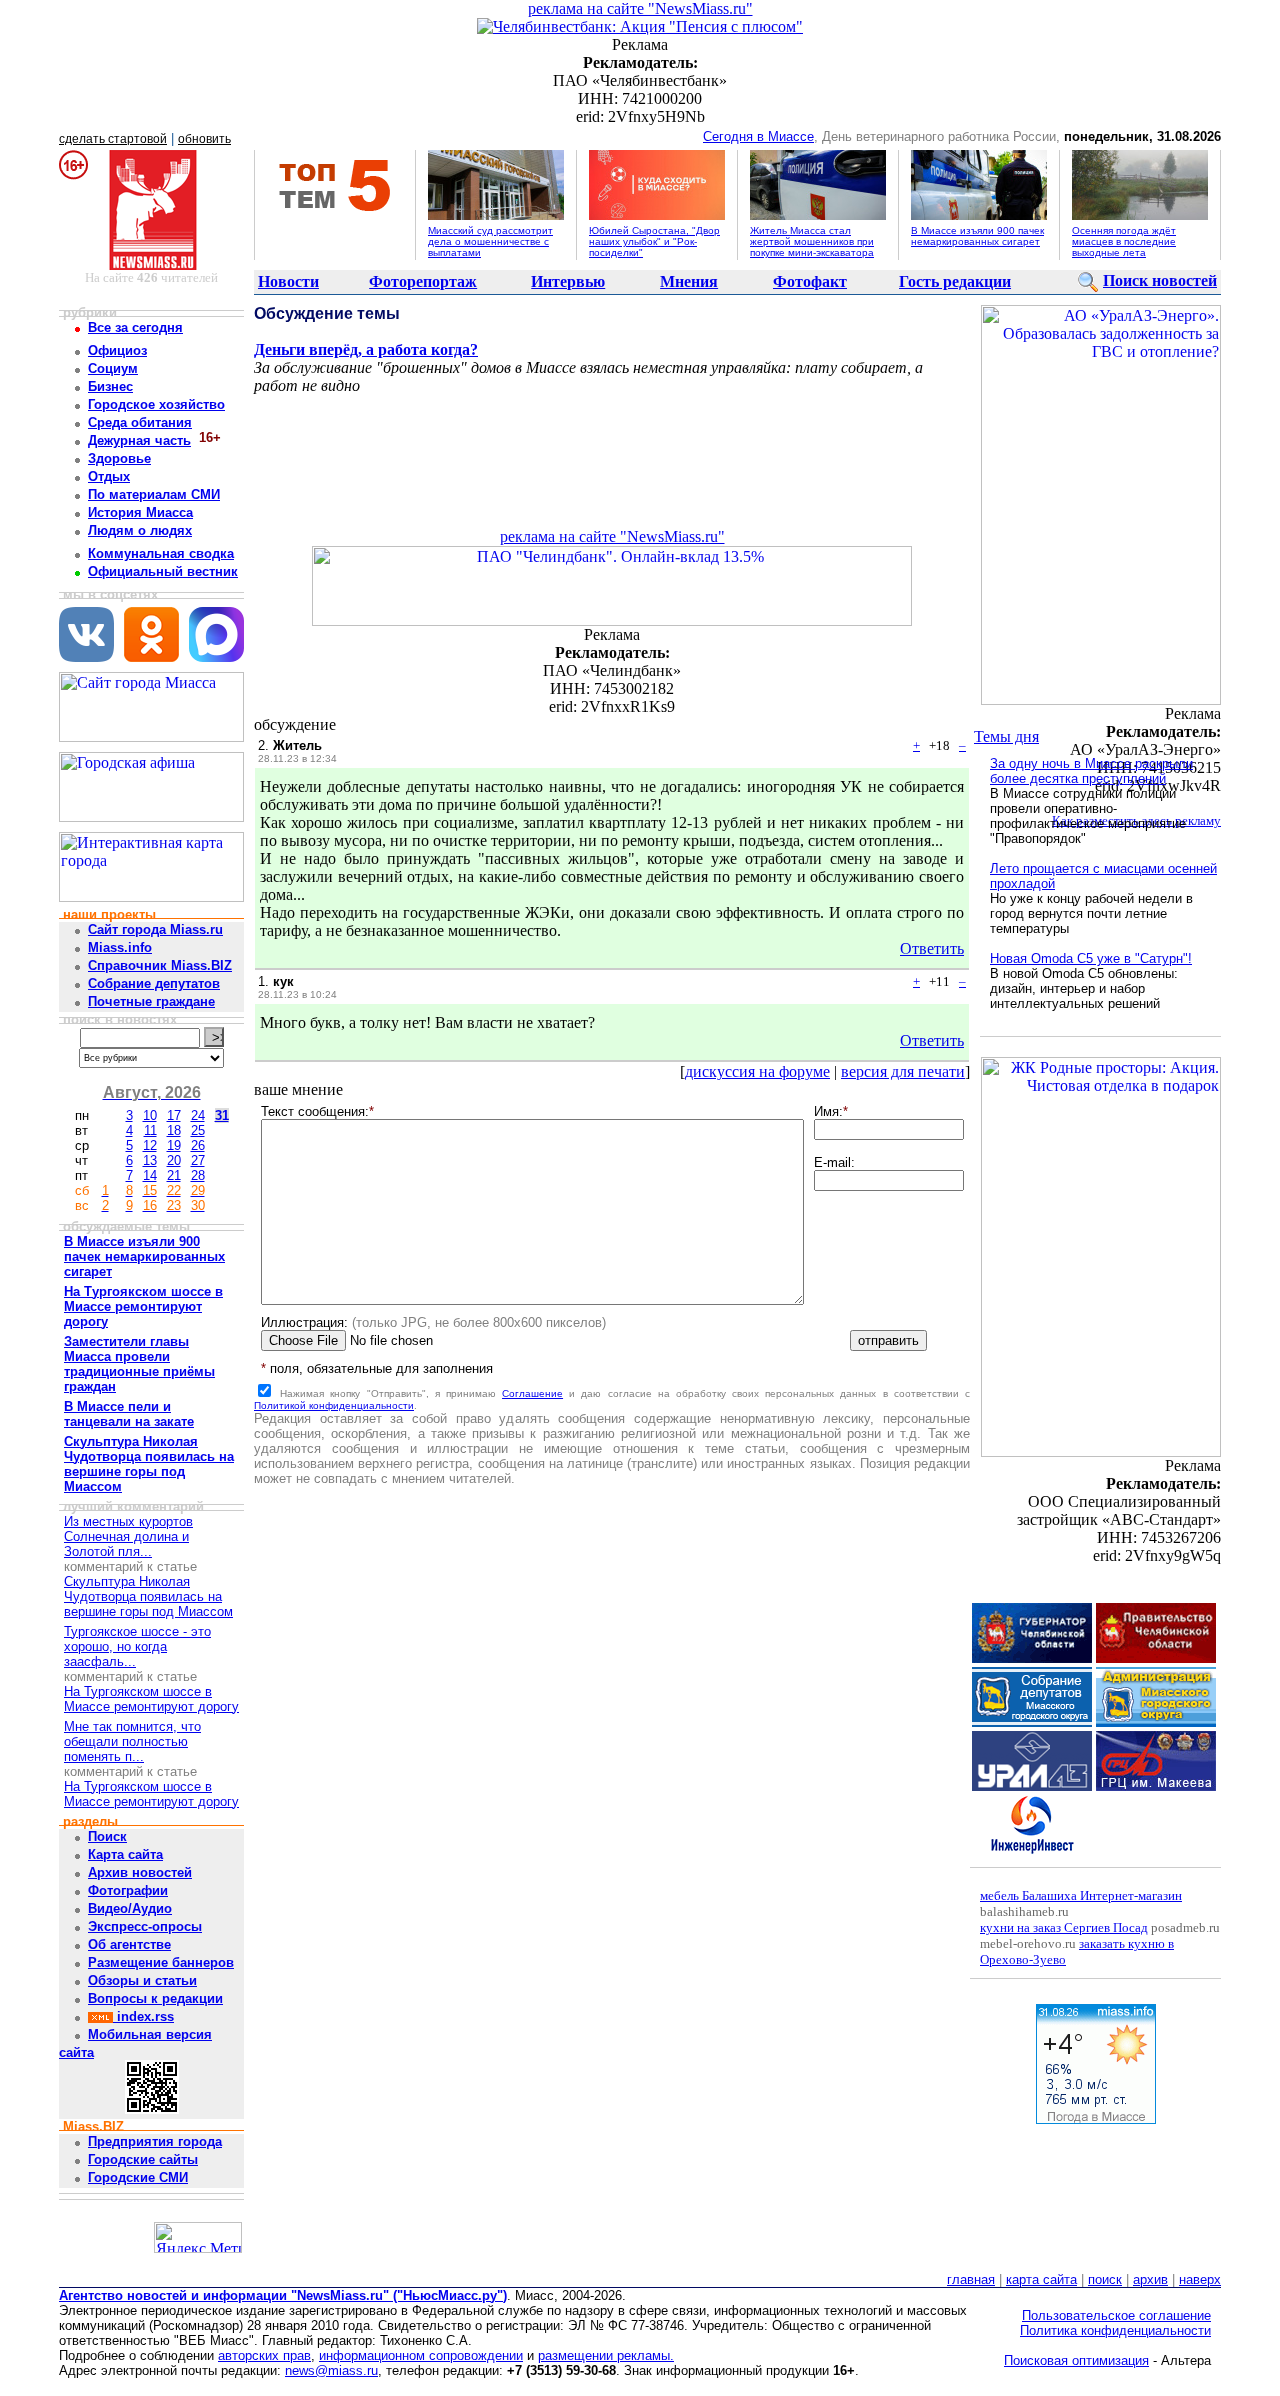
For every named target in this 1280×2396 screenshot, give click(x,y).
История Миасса (140, 512)
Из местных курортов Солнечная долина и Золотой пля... (128, 1536)
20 (174, 1160)
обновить (204, 139)
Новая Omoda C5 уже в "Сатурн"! (1091, 958)
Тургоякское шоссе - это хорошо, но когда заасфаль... (137, 1646)
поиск (1105, 2279)
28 (198, 1175)
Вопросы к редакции (155, 1998)
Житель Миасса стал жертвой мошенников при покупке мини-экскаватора (812, 241)
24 (198, 1115)
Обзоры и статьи (142, 1980)
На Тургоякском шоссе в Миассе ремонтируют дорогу (151, 1699)
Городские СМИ (138, 2177)
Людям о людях (140, 530)
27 (198, 1160)
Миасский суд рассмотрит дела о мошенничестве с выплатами (490, 241)
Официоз (117, 350)
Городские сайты (143, 2159)
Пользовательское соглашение (1116, 2315)
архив (1150, 2279)
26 (198, 1145)
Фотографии (128, 1890)
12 (150, 1145)
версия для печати (903, 1071)
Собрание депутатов (154, 983)
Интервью (568, 281)
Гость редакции (955, 281)
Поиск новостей (1160, 280)
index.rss (143, 2016)
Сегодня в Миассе (758, 136)
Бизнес (110, 386)
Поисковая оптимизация (1076, 2360)
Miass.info (120, 947)
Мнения (689, 281)
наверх (1200, 2279)
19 (174, 1145)
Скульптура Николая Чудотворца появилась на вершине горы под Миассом (148, 1596)
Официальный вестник (163, 571)
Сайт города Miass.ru (155, 929)
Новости (288, 281)
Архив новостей (140, 1872)
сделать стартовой (113, 139)
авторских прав (264, 2355)
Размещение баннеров (161, 1962)
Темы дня (1006, 736)
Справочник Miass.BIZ (160, 965)
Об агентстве (129, 1944)
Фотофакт (810, 281)
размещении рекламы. (606, 2355)
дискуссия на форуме (757, 1071)
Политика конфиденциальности (1115, 2330)
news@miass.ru (331, 2370)
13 (150, 1160)
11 (150, 1130)
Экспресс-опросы (145, 1926)
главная (971, 2279)
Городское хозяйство (156, 404)
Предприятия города (155, 2141)
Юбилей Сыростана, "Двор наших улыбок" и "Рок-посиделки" (654, 241)
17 (174, 1115)
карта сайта (1041, 2279)
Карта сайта (125, 1854)
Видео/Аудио (130, 1908)
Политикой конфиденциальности (334, 1405)
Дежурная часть (139, 440)
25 (198, 1130)
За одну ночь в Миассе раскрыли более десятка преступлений (1091, 771)
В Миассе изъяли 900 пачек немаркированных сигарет (977, 236)
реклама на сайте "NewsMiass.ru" (640, 8)
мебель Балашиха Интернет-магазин (1081, 1895)
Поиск (107, 1836)
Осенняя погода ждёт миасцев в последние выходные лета (1124, 241)
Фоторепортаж (423, 281)
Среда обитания (140, 422)
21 (174, 1175)
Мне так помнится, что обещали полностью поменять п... (132, 1741)
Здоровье (119, 458)
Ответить (932, 948)
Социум (113, 368)
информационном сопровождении (421, 2355)
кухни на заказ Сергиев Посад (1064, 1927)
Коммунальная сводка (161, 553)
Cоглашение (532, 1393)
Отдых (109, 476)
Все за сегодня (135, 327)
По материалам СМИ (154, 494)
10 (150, 1115)
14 (150, 1175)
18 (174, 1130)
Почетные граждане (151, 1001)
